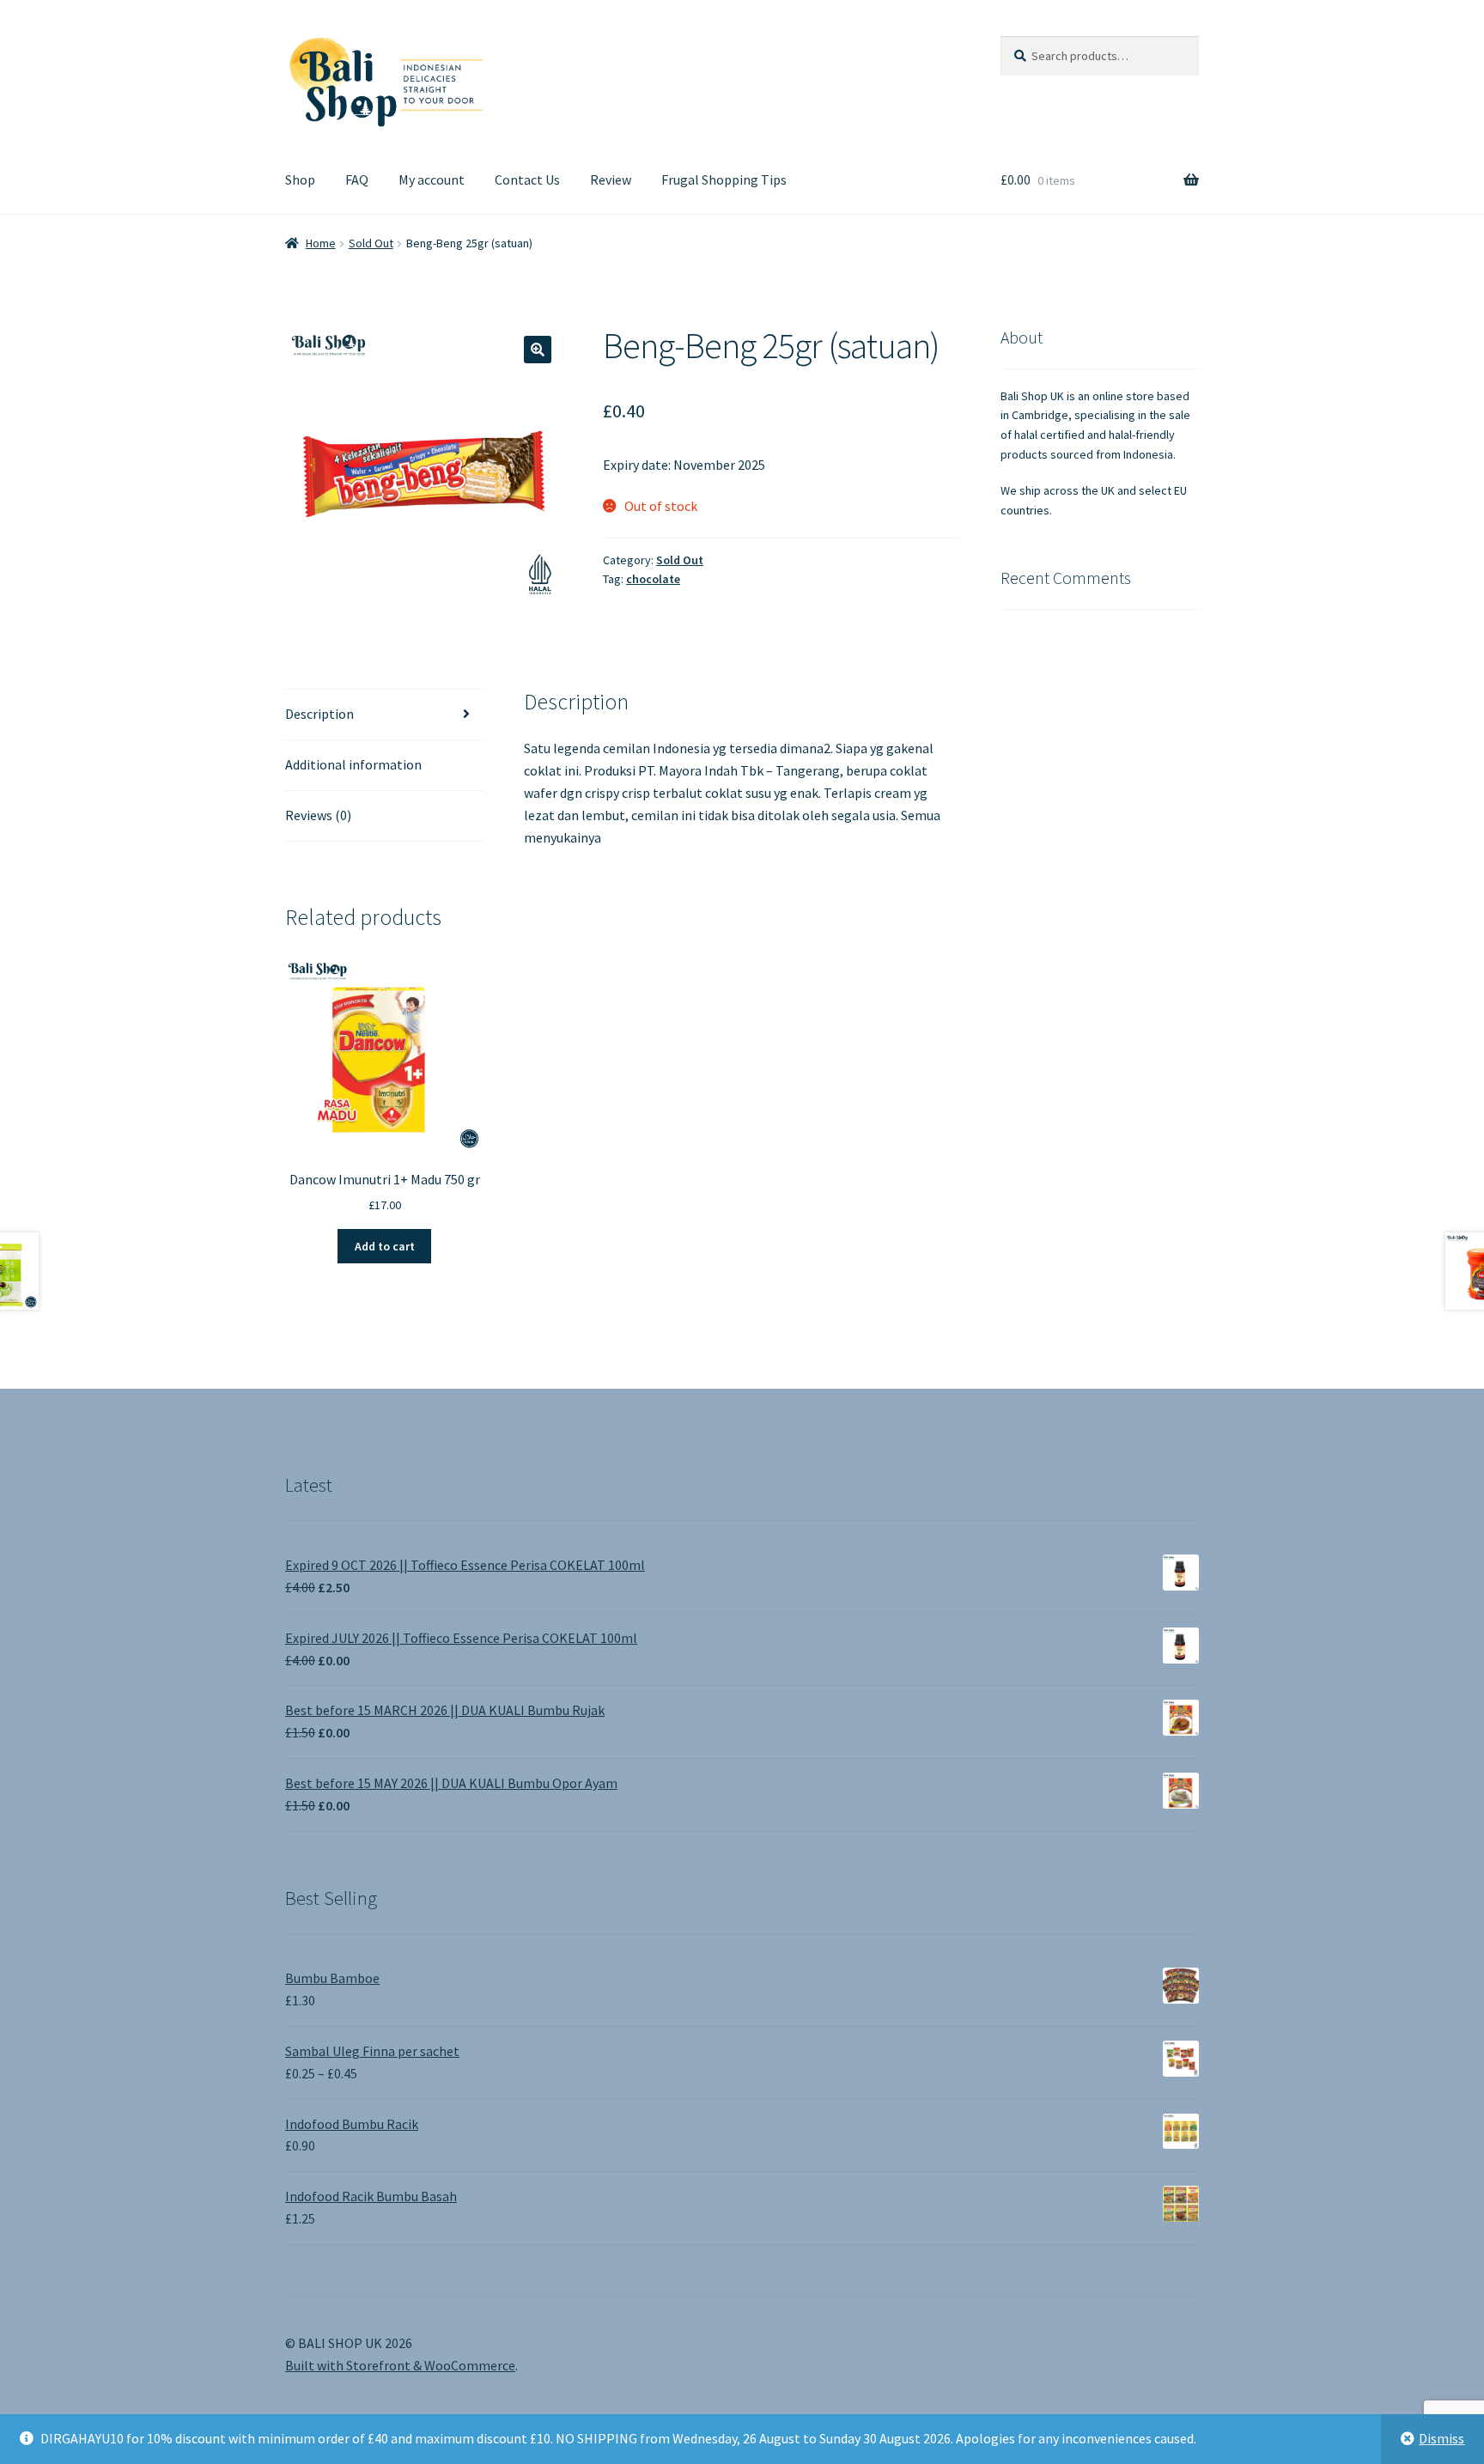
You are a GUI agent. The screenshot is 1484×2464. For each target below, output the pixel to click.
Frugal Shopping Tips (724, 179)
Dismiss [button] (1441, 2438)
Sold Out (371, 243)
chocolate (653, 579)
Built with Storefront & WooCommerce (400, 2365)
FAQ (357, 179)
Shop (300, 179)
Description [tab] (319, 714)
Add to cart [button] (385, 1246)
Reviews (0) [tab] (318, 815)
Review (611, 179)
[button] (538, 350)
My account (432, 179)
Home (321, 243)
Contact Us (527, 179)
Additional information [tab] (353, 764)
